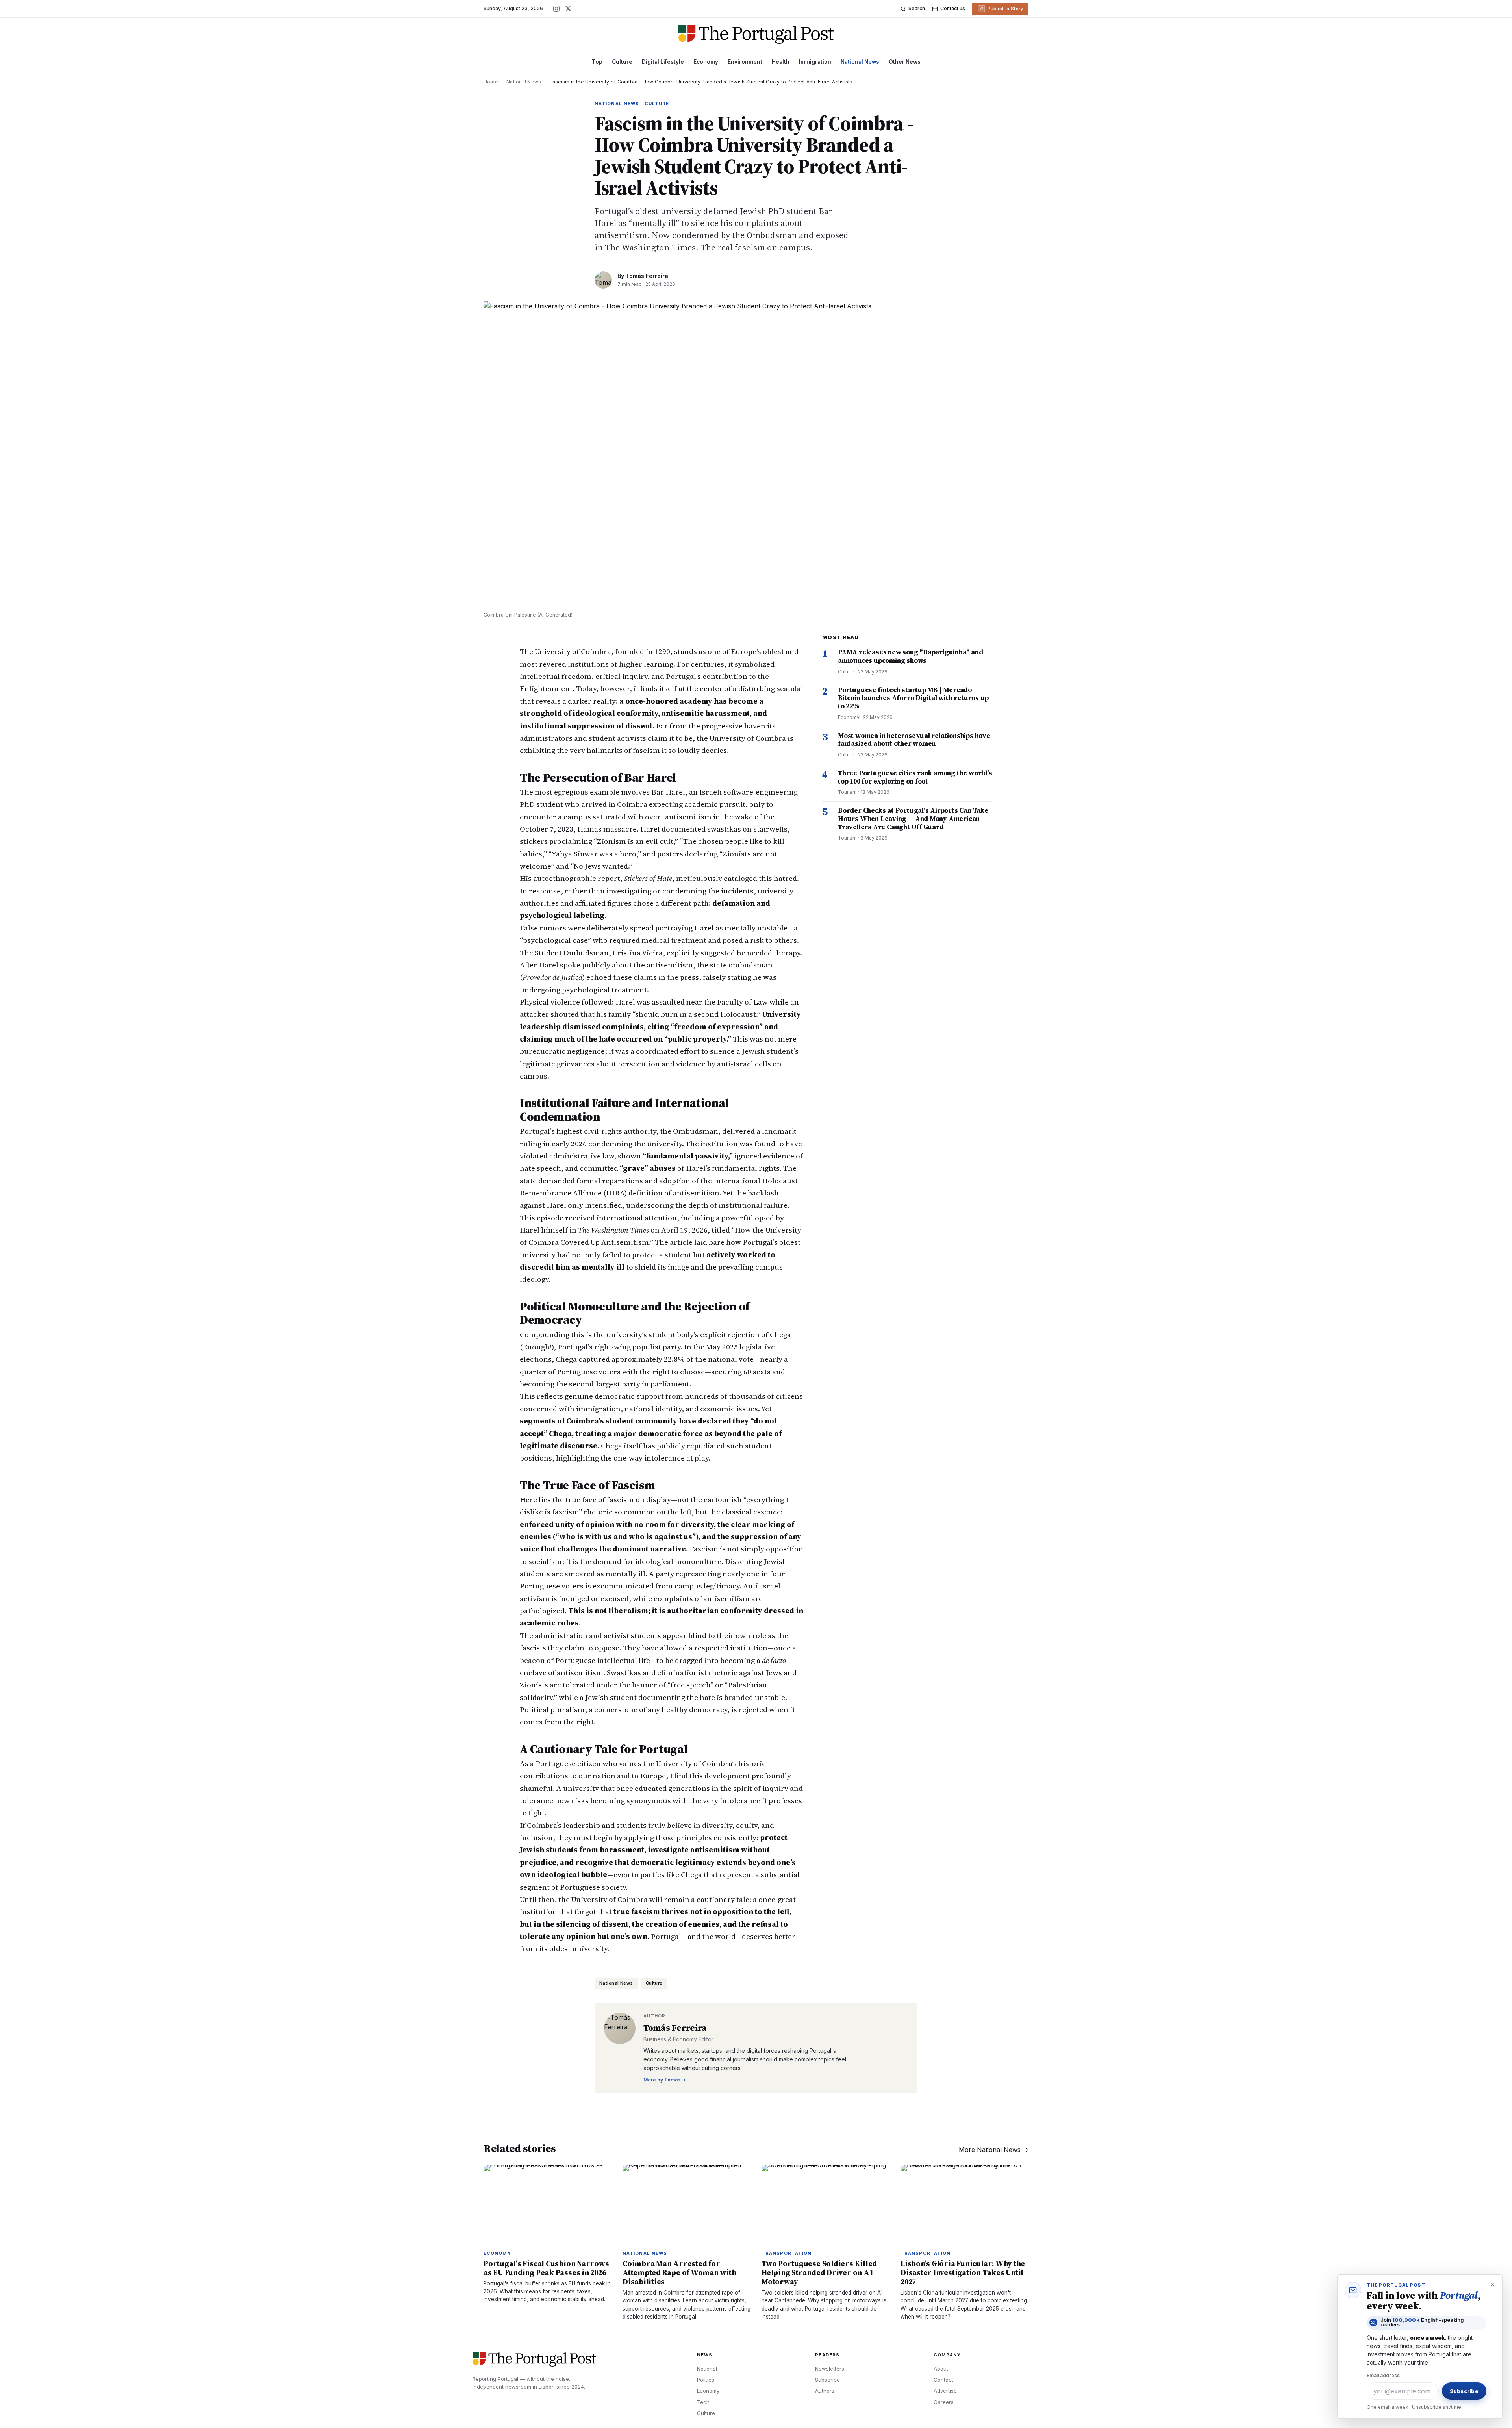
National (707, 2369)
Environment (745, 62)
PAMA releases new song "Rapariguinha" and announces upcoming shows (911, 656)
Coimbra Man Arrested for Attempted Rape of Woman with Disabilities (679, 2272)
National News (860, 62)
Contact (943, 2380)
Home (491, 82)
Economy (706, 62)
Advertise (945, 2391)
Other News (905, 62)
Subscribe (827, 2380)
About (941, 2369)
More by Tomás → (665, 2080)
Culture (622, 62)
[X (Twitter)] (568, 9)
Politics (706, 2380)
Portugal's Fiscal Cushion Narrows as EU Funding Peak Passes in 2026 (546, 2268)
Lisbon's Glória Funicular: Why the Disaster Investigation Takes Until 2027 (963, 2272)
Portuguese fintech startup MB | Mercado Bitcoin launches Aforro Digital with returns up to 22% (913, 698)
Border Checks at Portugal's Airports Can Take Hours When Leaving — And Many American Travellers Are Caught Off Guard (913, 818)
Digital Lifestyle (663, 62)
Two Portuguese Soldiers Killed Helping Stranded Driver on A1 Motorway (819, 2272)
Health (781, 62)
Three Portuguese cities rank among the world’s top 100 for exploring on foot (915, 777)
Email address (1383, 2375)
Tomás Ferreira (647, 276)
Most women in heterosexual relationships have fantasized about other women (914, 740)
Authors (825, 2391)
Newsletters (830, 2369)
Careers (944, 2402)
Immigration (815, 62)
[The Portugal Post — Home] (756, 34)
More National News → (994, 2150)
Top (597, 62)
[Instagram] (556, 9)
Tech (703, 2402)
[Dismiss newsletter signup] (1492, 2285)
